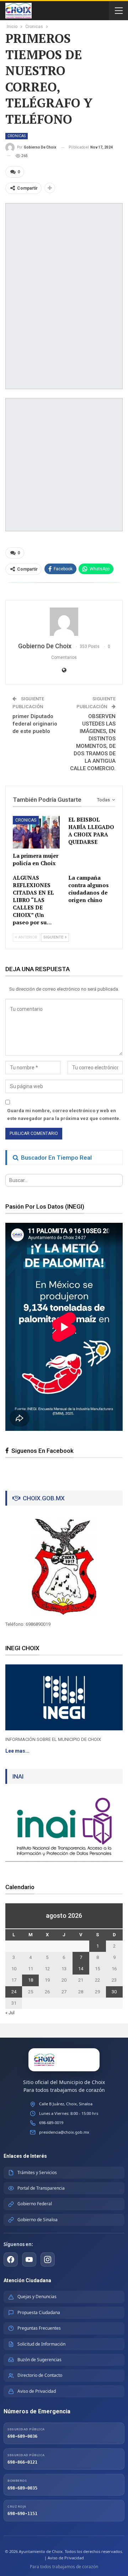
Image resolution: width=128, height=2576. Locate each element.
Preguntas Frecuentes (39, 2328)
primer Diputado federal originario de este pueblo (35, 724)
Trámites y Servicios (37, 2172)
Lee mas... (17, 1751)
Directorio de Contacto (40, 2375)
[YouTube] (29, 2259)
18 (31, 1980)
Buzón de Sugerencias (39, 2360)
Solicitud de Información (41, 2344)
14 (81, 1969)
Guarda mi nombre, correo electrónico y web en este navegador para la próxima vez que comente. (64, 1115)
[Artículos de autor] (64, 622)
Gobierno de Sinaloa (38, 2220)
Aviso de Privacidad (37, 2391)
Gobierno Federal (35, 2204)
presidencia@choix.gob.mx (64, 2132)
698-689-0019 (51, 2123)
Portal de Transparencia (41, 2188)
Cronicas (17, 136)
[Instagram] (48, 2259)
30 (114, 1992)
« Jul (10, 2013)
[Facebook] (11, 2259)
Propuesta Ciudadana (39, 2312)
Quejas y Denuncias (37, 2297)
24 (14, 1992)
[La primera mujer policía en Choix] (36, 832)
